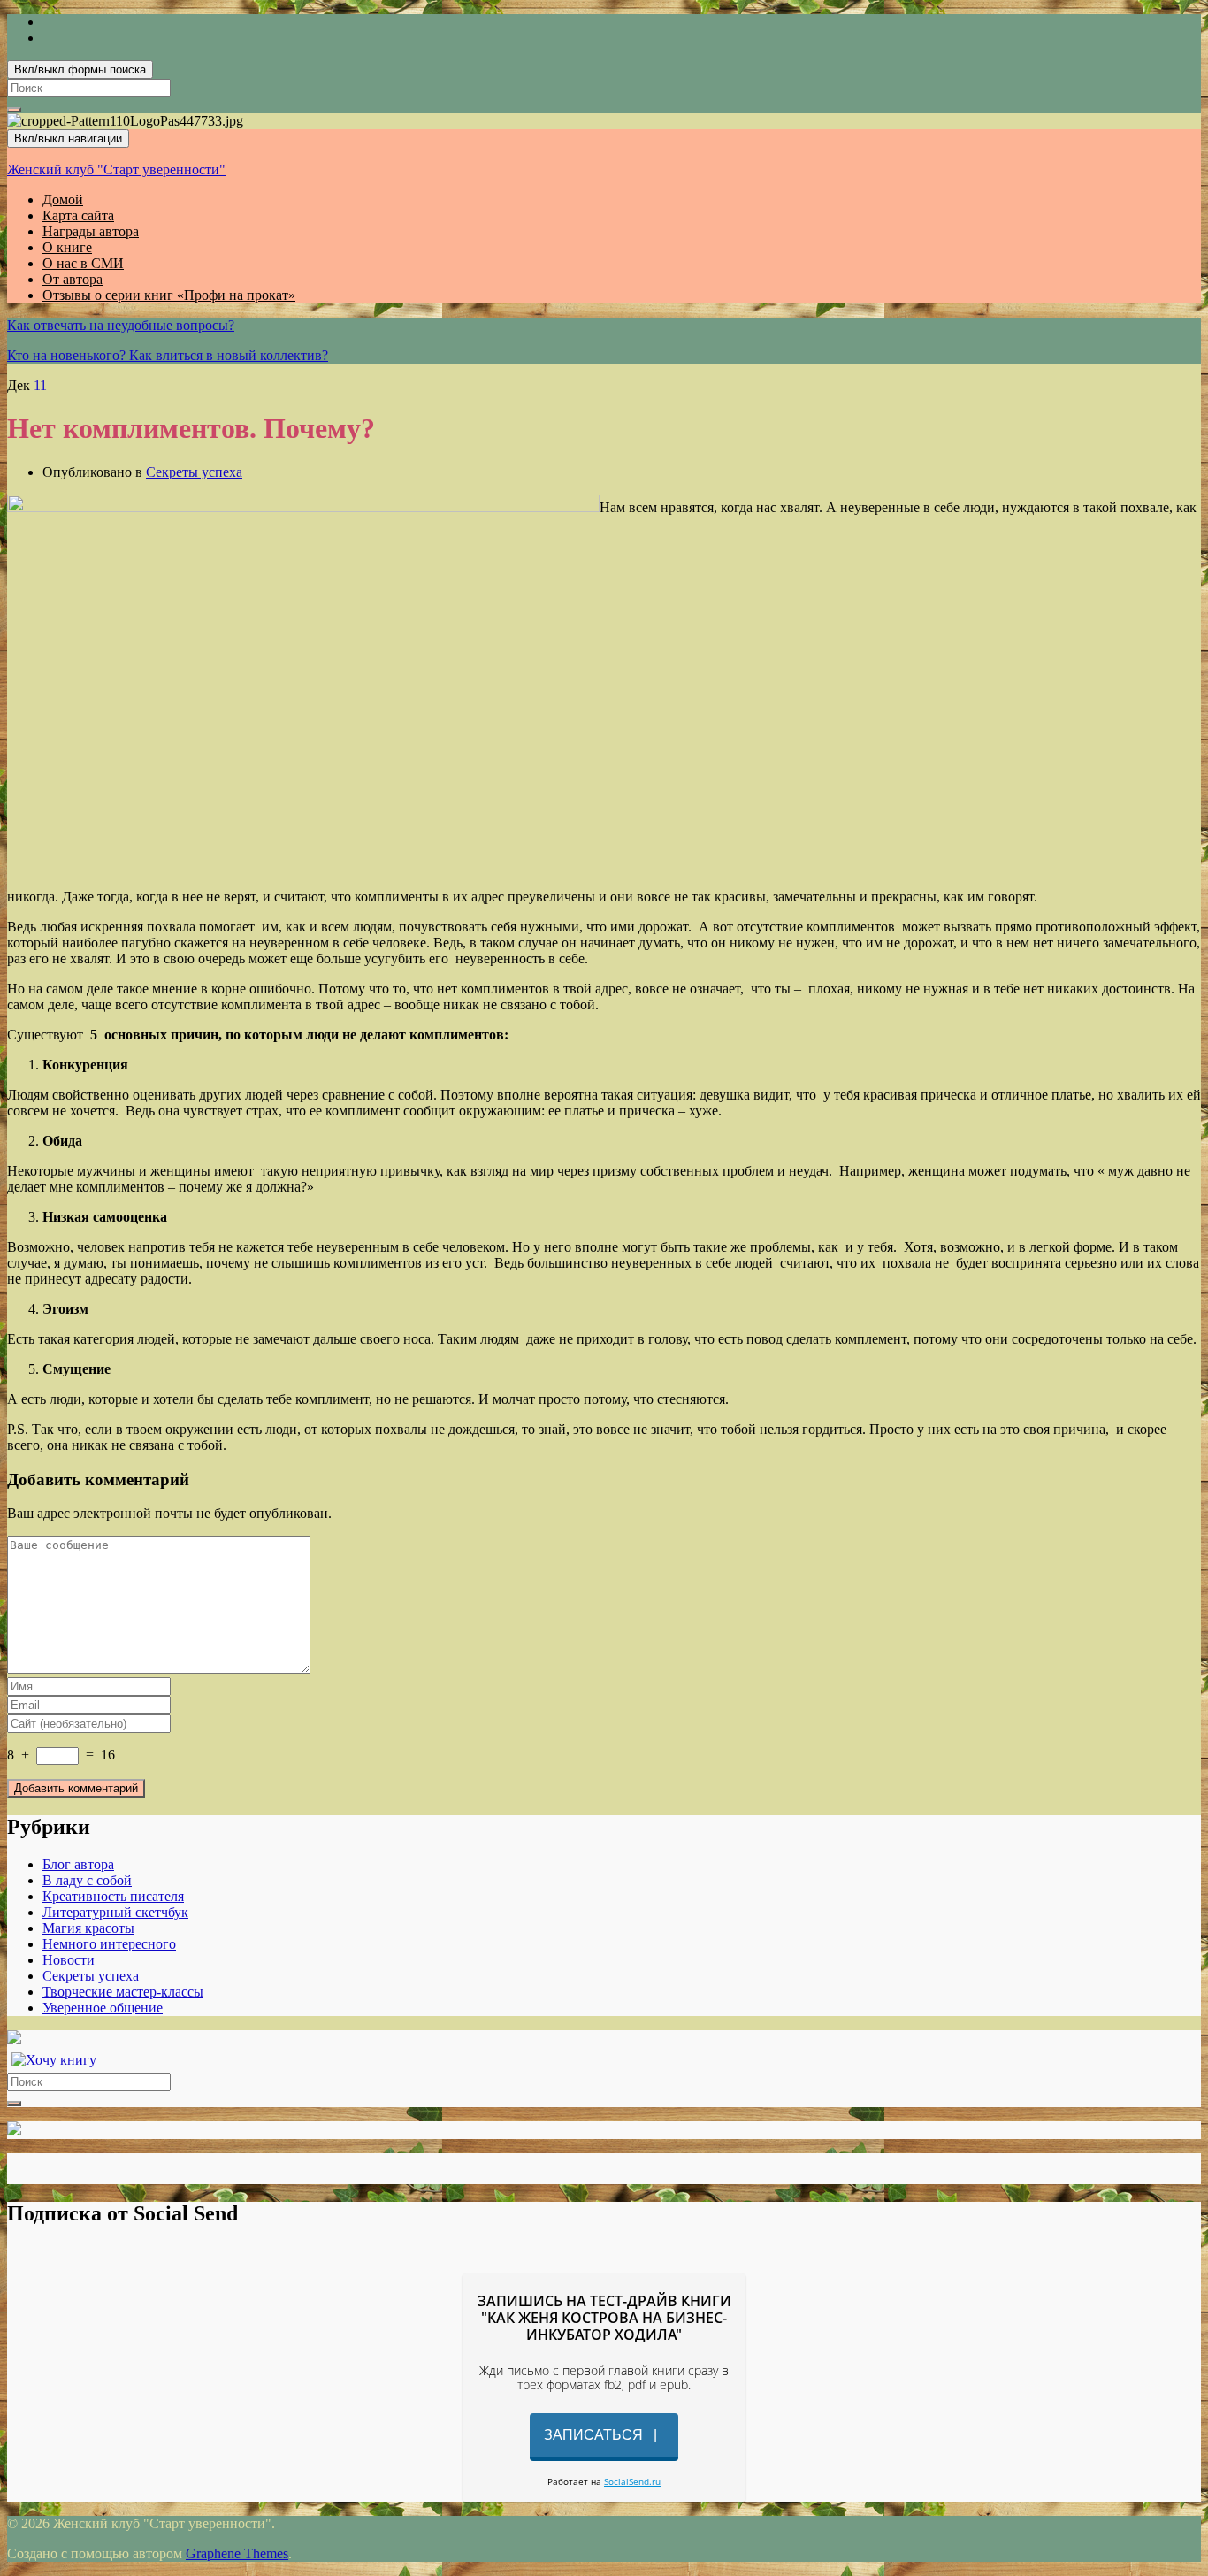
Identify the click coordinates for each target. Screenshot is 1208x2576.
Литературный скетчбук (115, 1912)
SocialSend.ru (632, 2481)
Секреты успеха (194, 472)
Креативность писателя (113, 1896)
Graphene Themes (237, 2553)
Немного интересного (109, 1944)
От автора (73, 279)
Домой (63, 199)
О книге (67, 247)
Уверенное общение (103, 2008)
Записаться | (604, 2435)
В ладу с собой (87, 1880)
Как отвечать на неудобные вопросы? (121, 325)
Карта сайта (78, 215)
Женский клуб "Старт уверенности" (116, 169)
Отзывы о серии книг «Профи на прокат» (169, 295)
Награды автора (91, 231)
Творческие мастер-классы (123, 1992)
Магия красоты (88, 1928)
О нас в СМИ (83, 263)
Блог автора (78, 1864)
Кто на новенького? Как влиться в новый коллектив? (168, 355)
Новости (69, 1960)
